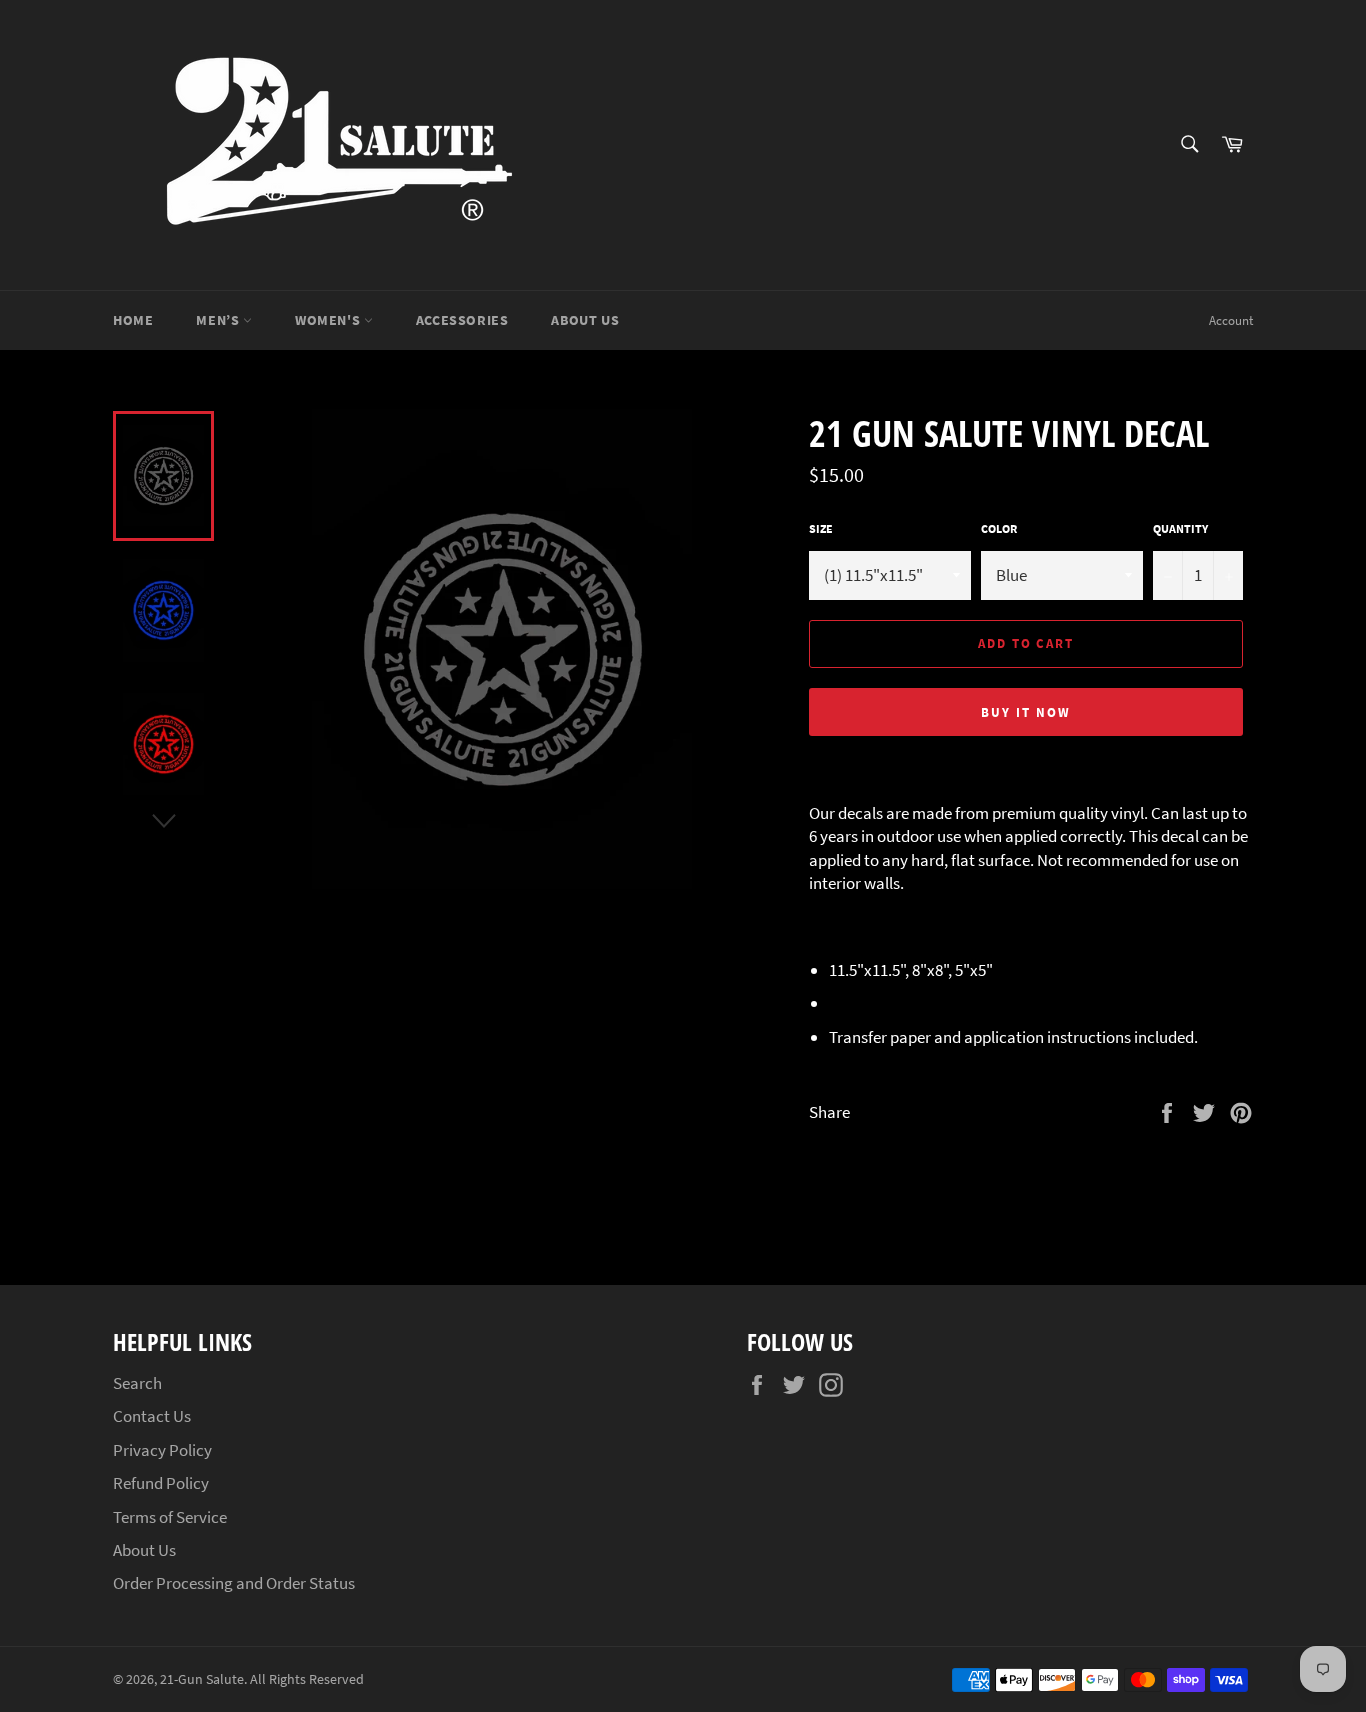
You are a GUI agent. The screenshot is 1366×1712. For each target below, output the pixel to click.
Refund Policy (161, 1483)
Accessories (462, 320)
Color (999, 528)
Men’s (219, 320)
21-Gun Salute (202, 1679)
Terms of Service (170, 1517)
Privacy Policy (162, 1450)
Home (133, 320)
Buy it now (1026, 712)
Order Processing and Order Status (234, 1583)
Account (1231, 320)
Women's (329, 320)
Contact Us (152, 1416)
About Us (585, 320)
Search (137, 1383)
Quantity (1180, 528)
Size (821, 528)
